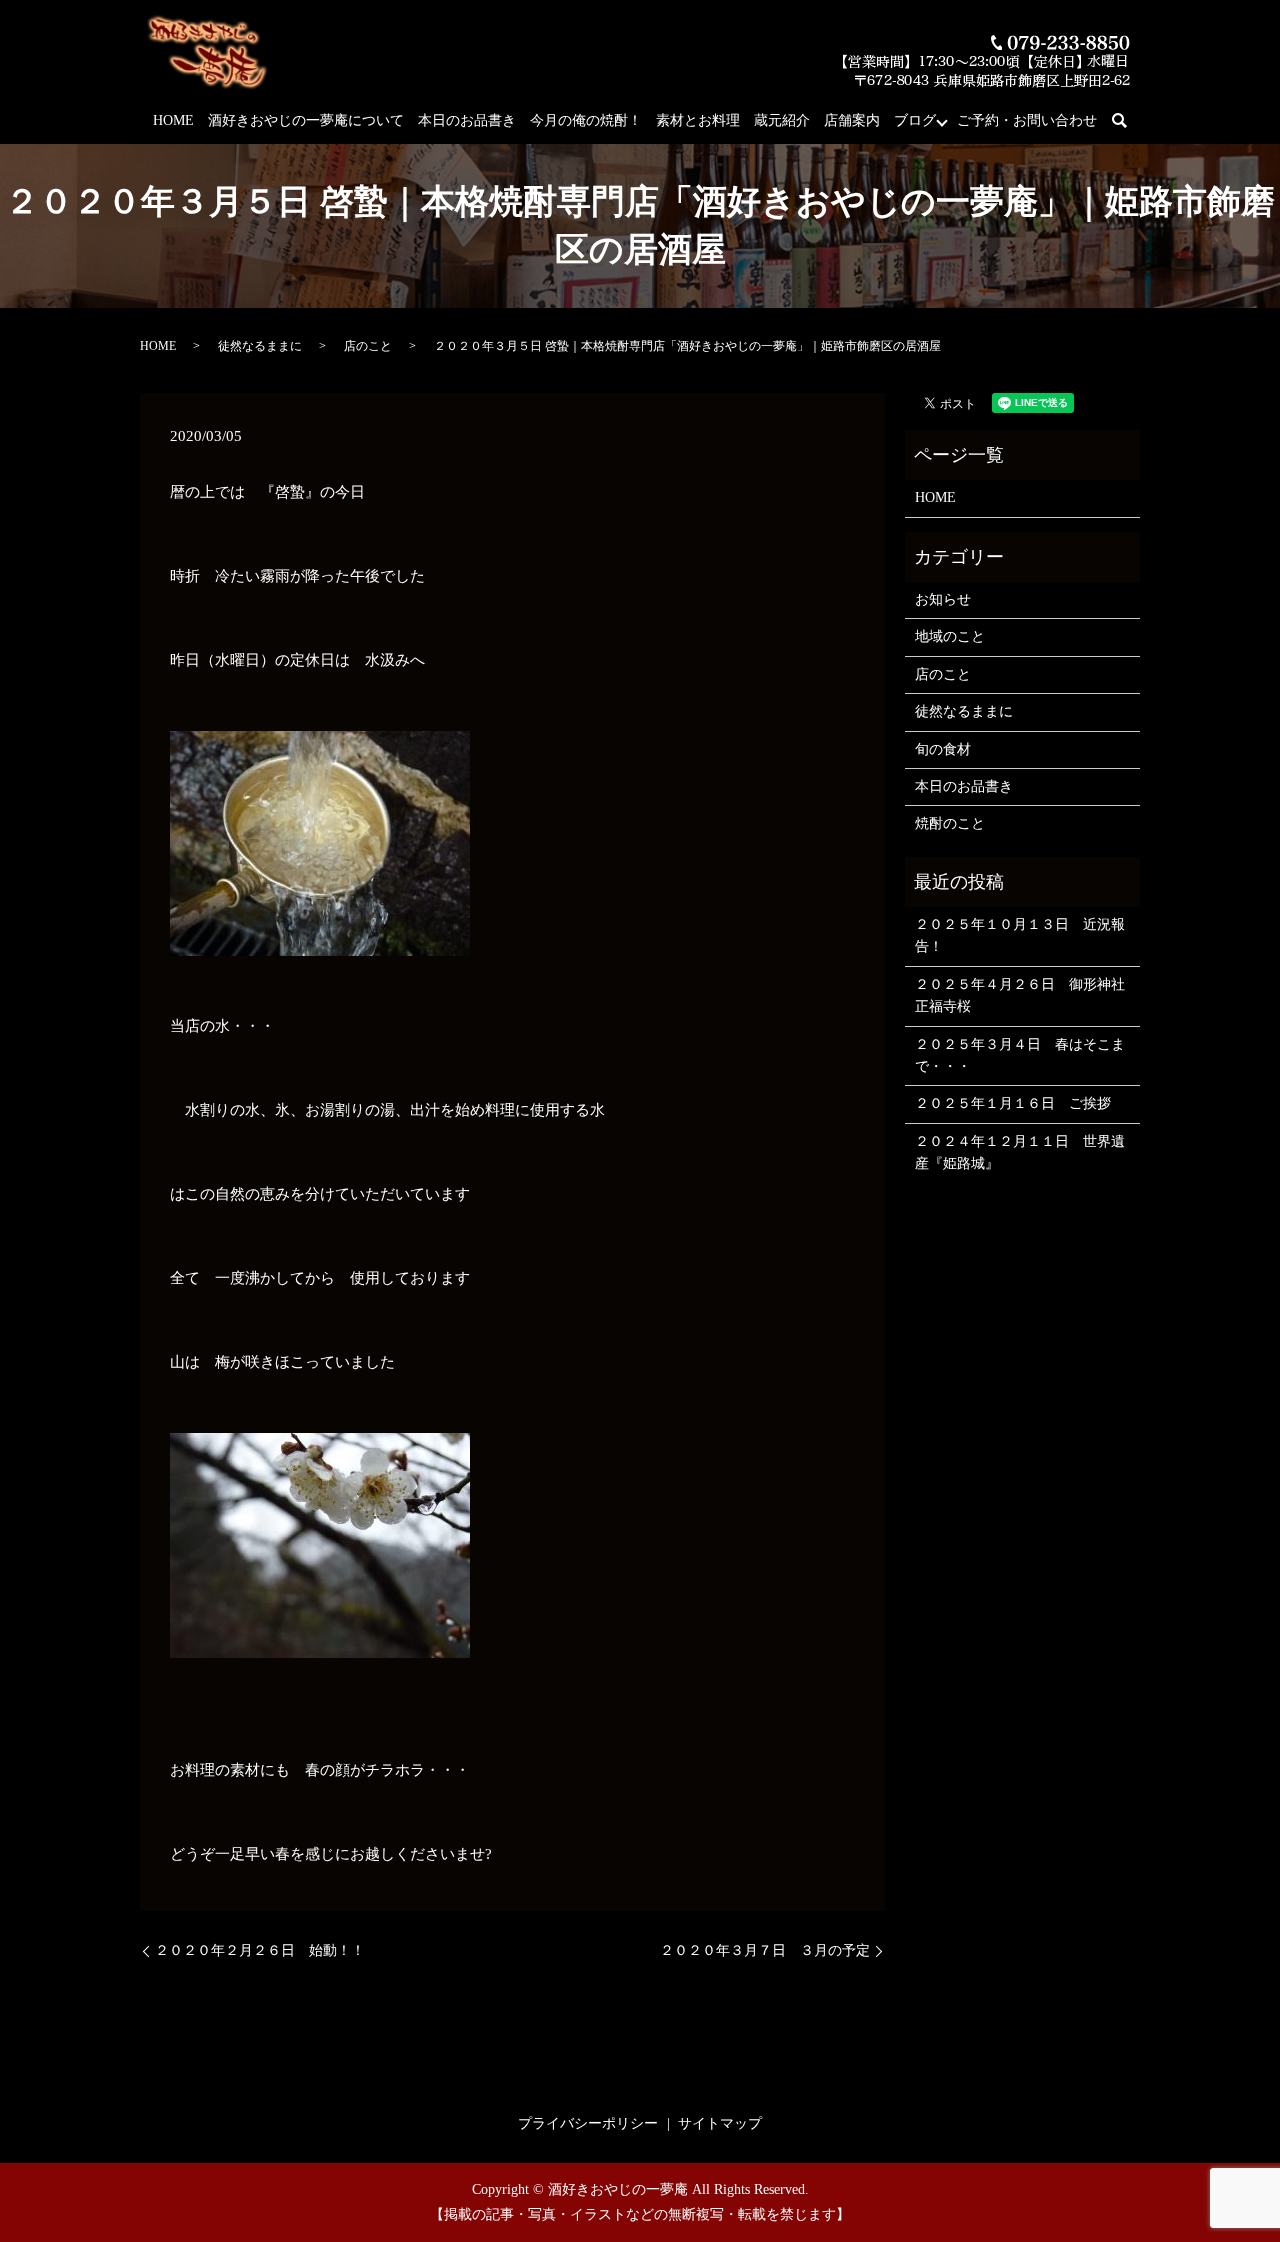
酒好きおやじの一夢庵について (306, 120)
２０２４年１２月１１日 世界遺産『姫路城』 (1020, 1152)
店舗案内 (852, 120)
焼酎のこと (950, 823)
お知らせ (943, 599)
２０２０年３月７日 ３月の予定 (765, 1950)
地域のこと (950, 636)
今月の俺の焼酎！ (586, 120)
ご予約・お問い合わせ (1027, 120)
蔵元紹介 (782, 120)
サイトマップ (720, 2123)
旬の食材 (943, 749)
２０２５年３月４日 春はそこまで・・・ (1020, 1055)
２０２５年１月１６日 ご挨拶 (1013, 1103)
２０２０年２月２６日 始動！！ (260, 1950)
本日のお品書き (467, 120)
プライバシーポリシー (588, 2123)
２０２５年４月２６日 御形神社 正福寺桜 (1022, 995)
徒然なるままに (260, 346)
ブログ (915, 120)
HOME (173, 120)
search (1130, 121)
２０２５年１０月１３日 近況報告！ (1020, 935)
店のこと (368, 346)
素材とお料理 (698, 120)
